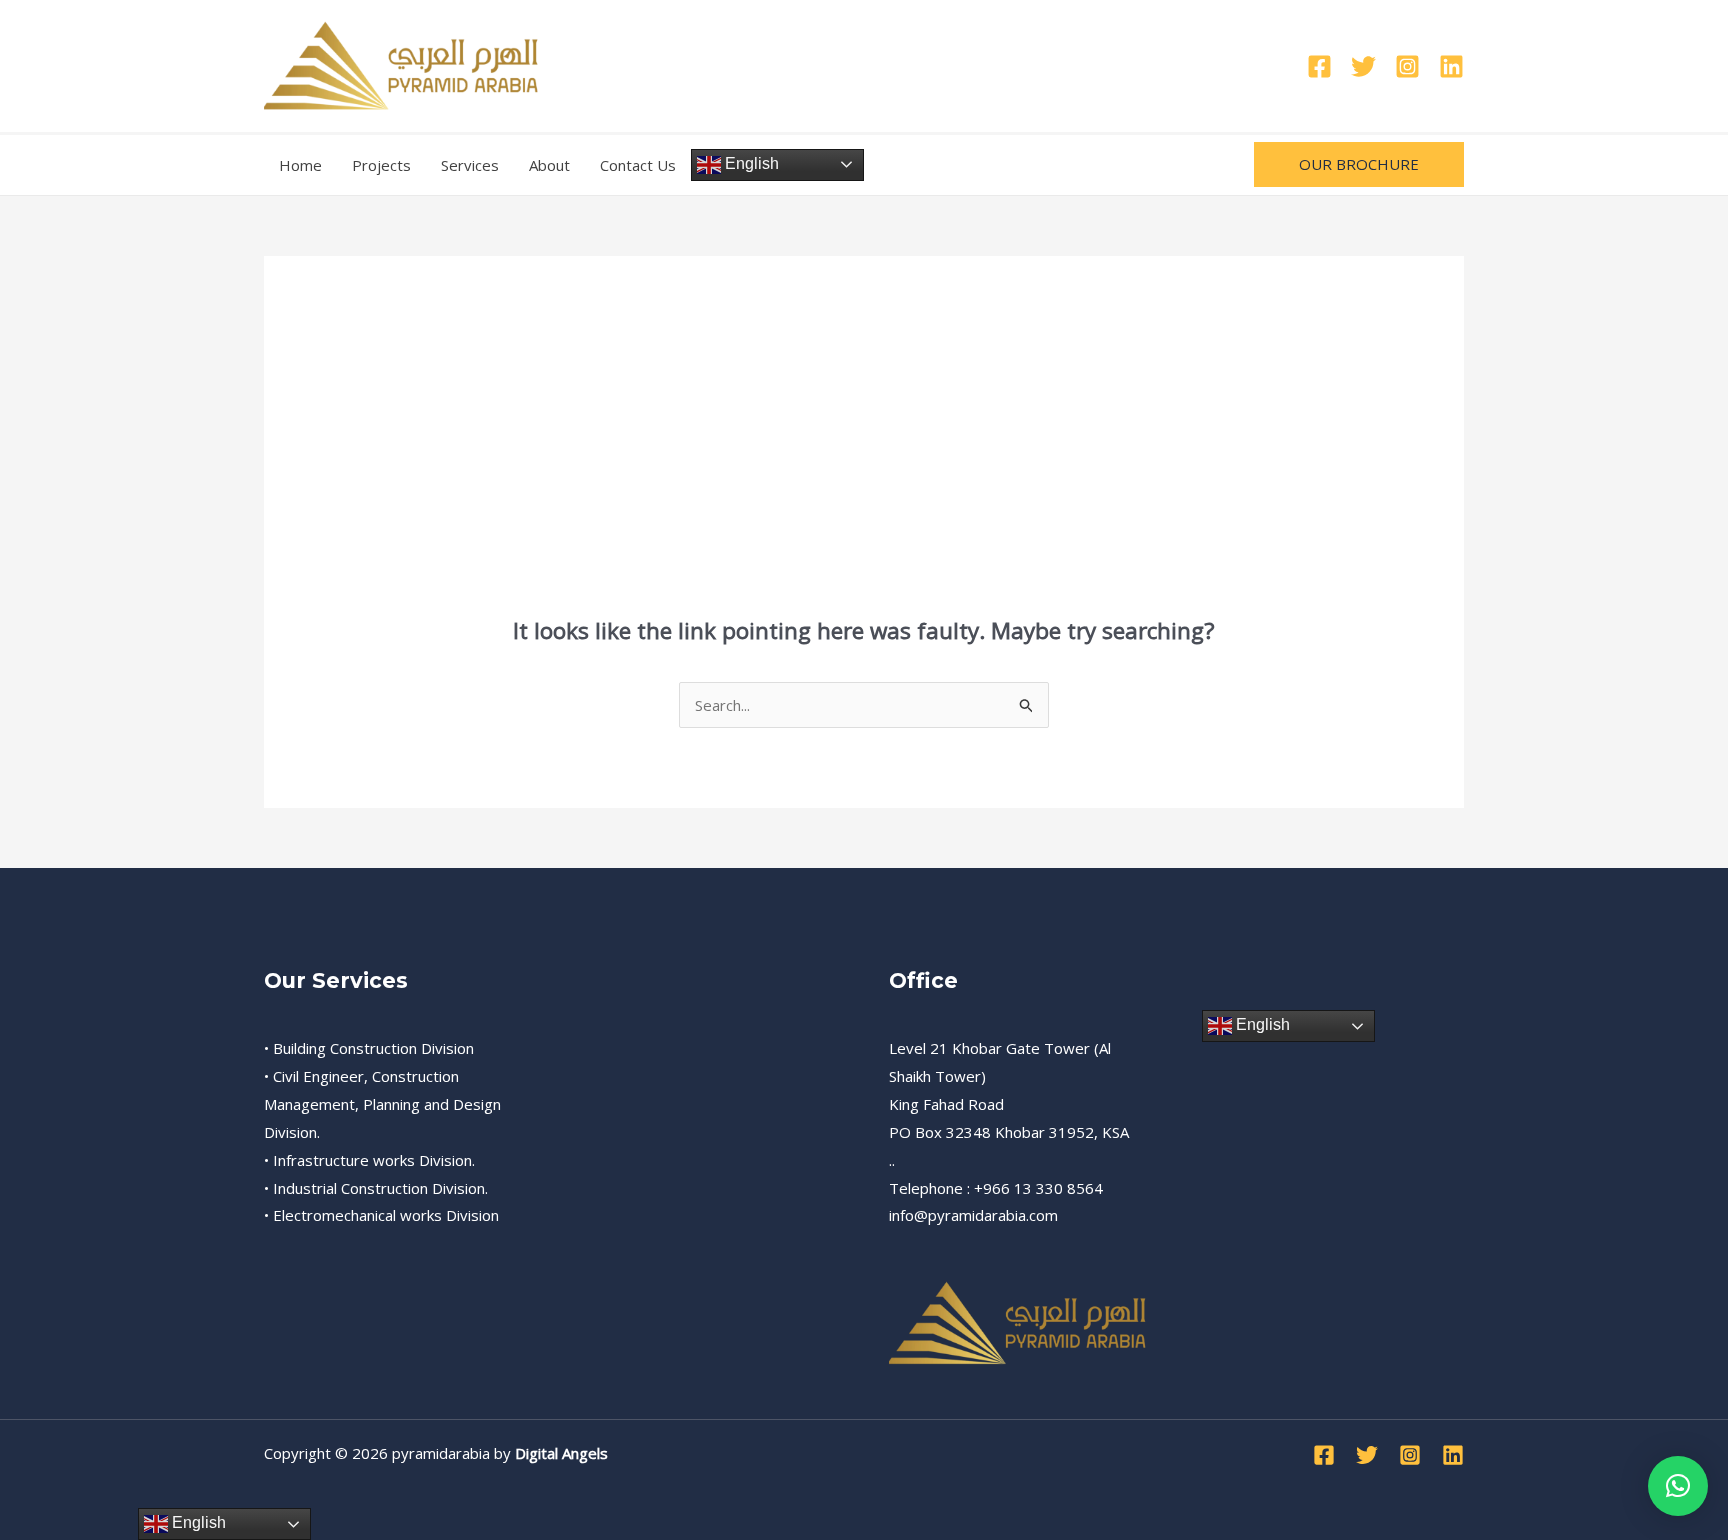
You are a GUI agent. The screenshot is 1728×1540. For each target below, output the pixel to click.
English (750, 163)
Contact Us (638, 165)
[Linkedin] (1451, 66)
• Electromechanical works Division (381, 1215)
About (549, 165)
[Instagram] (1407, 66)
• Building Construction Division (369, 1048)
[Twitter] (1363, 66)
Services (470, 165)
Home (300, 165)
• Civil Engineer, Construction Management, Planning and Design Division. (382, 1104)
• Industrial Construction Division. (376, 1188)
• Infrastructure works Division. (369, 1160)
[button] (1359, 164)
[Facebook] (1319, 66)
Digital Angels (561, 1453)
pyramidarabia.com (993, 1215)
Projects (381, 165)
